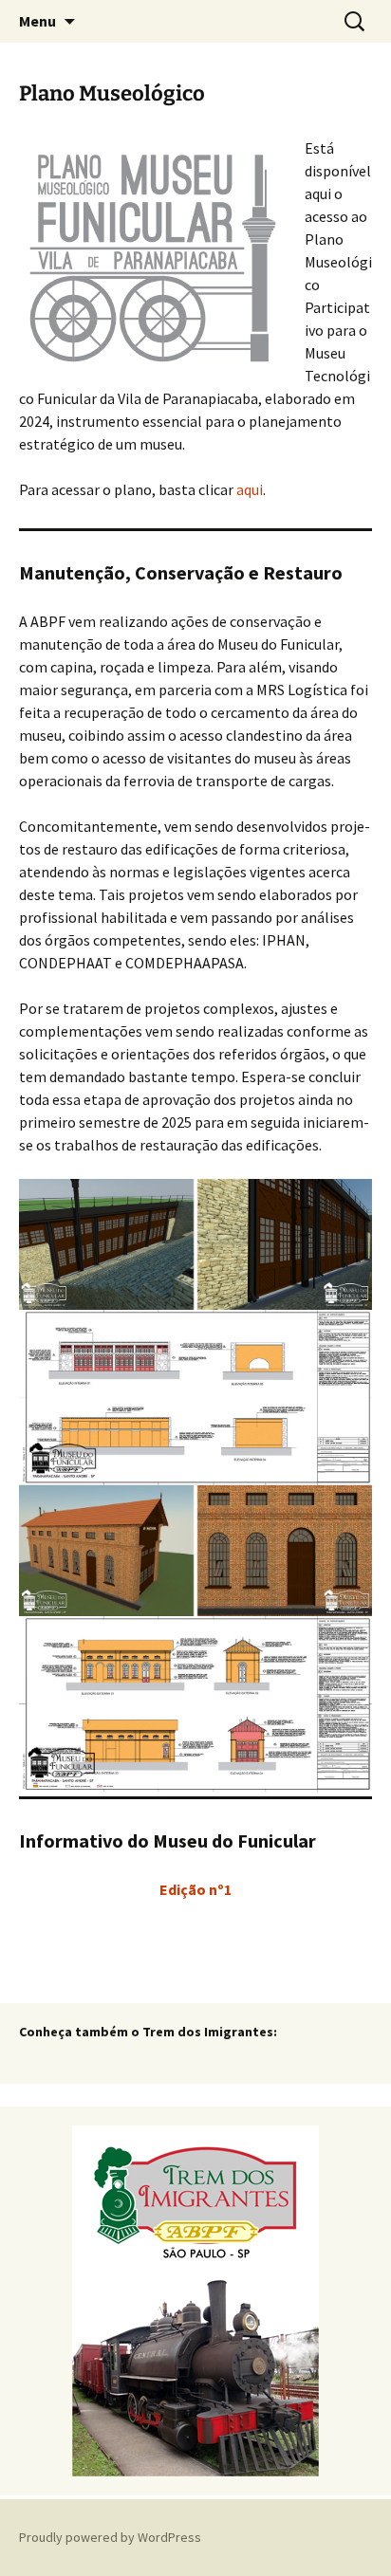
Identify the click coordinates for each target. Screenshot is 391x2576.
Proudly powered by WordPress (110, 2537)
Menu (37, 21)
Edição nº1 (195, 1889)
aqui (250, 489)
